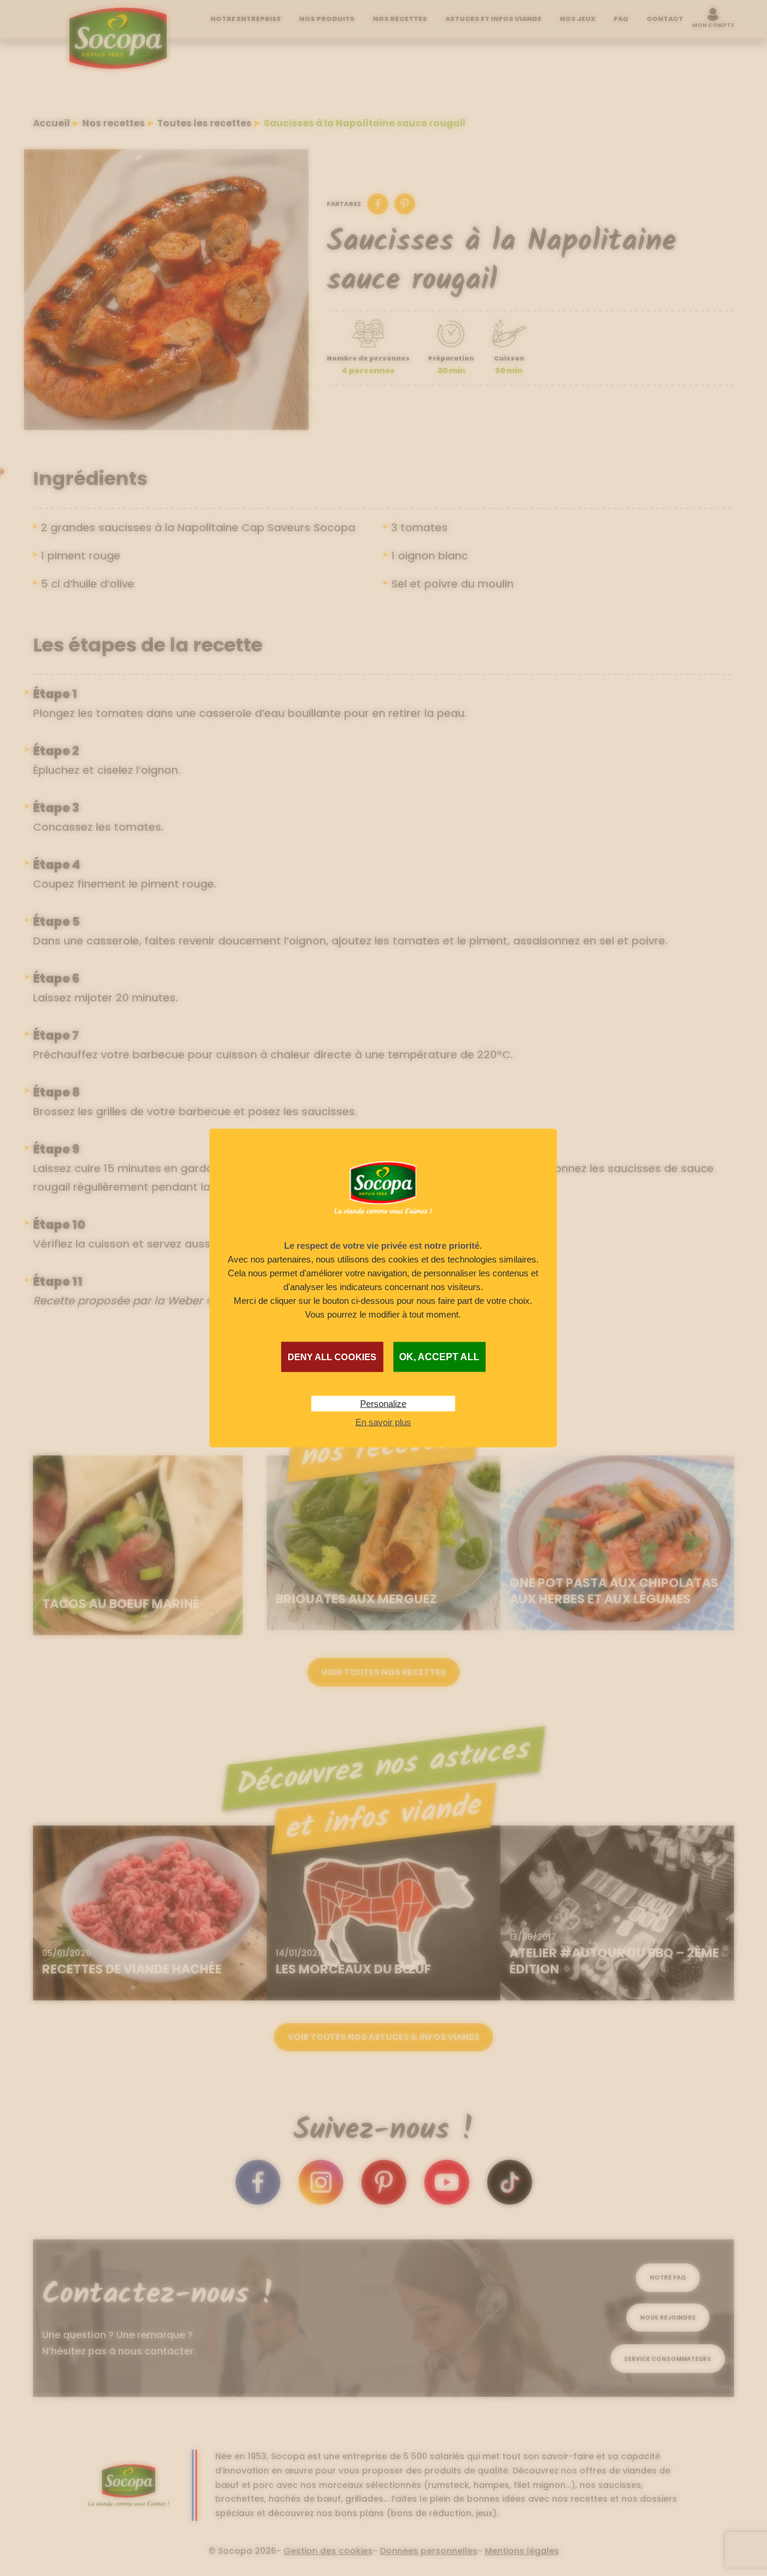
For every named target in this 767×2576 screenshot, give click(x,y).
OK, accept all (439, 1356)
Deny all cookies (332, 1356)
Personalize (383, 1403)
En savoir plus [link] (383, 1422)
